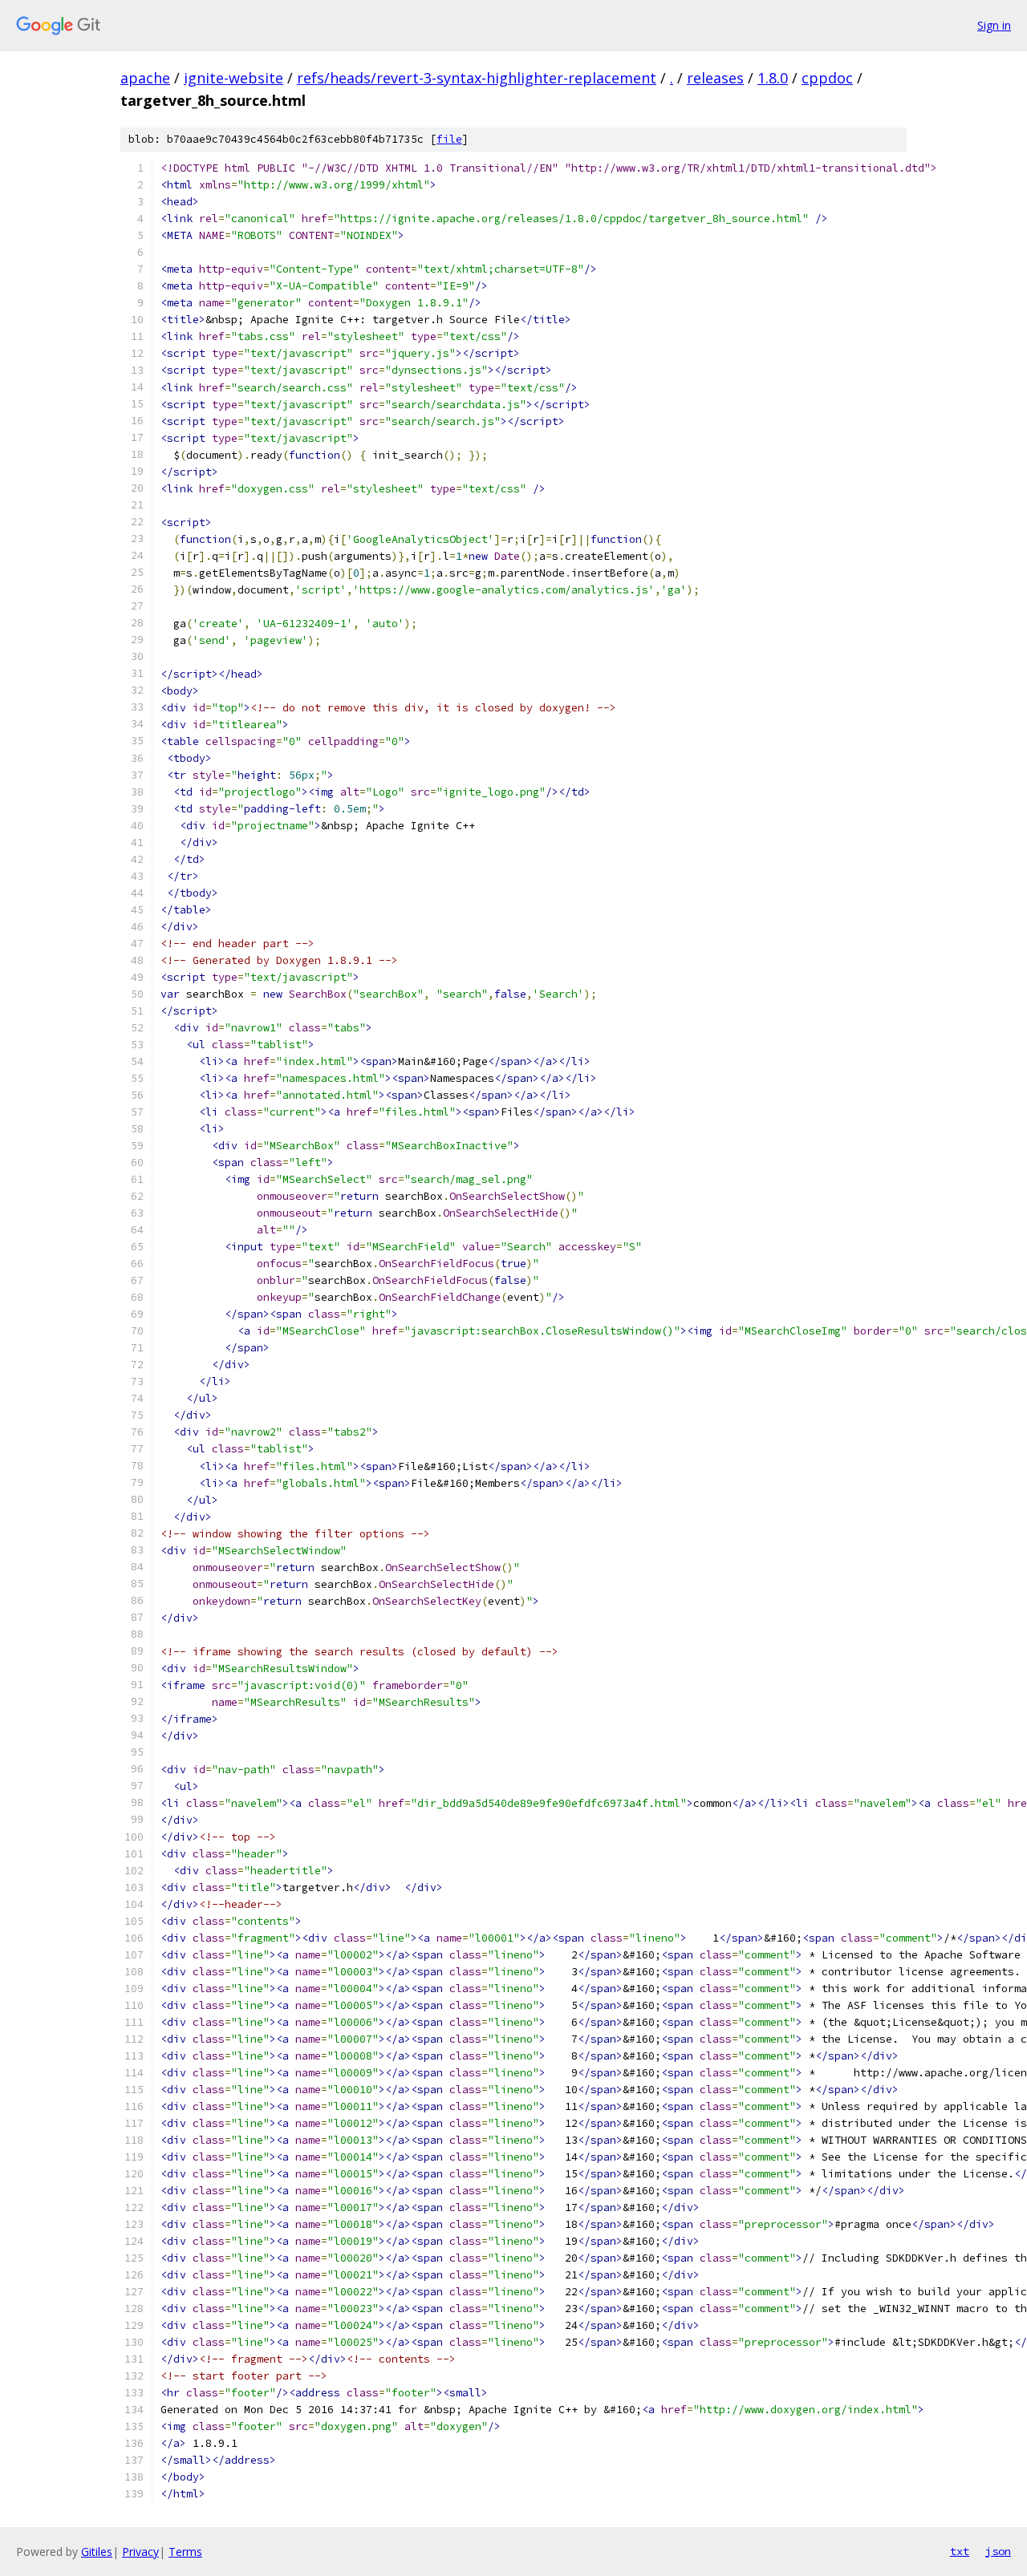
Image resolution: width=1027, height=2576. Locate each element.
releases (715, 78)
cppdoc (827, 78)
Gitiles (97, 2552)
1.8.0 (773, 78)
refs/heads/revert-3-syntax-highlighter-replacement (477, 78)
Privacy (140, 2552)
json (998, 2551)
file (449, 139)
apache (145, 78)
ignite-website (233, 78)
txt (960, 2551)
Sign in (994, 25)
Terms (185, 2552)
